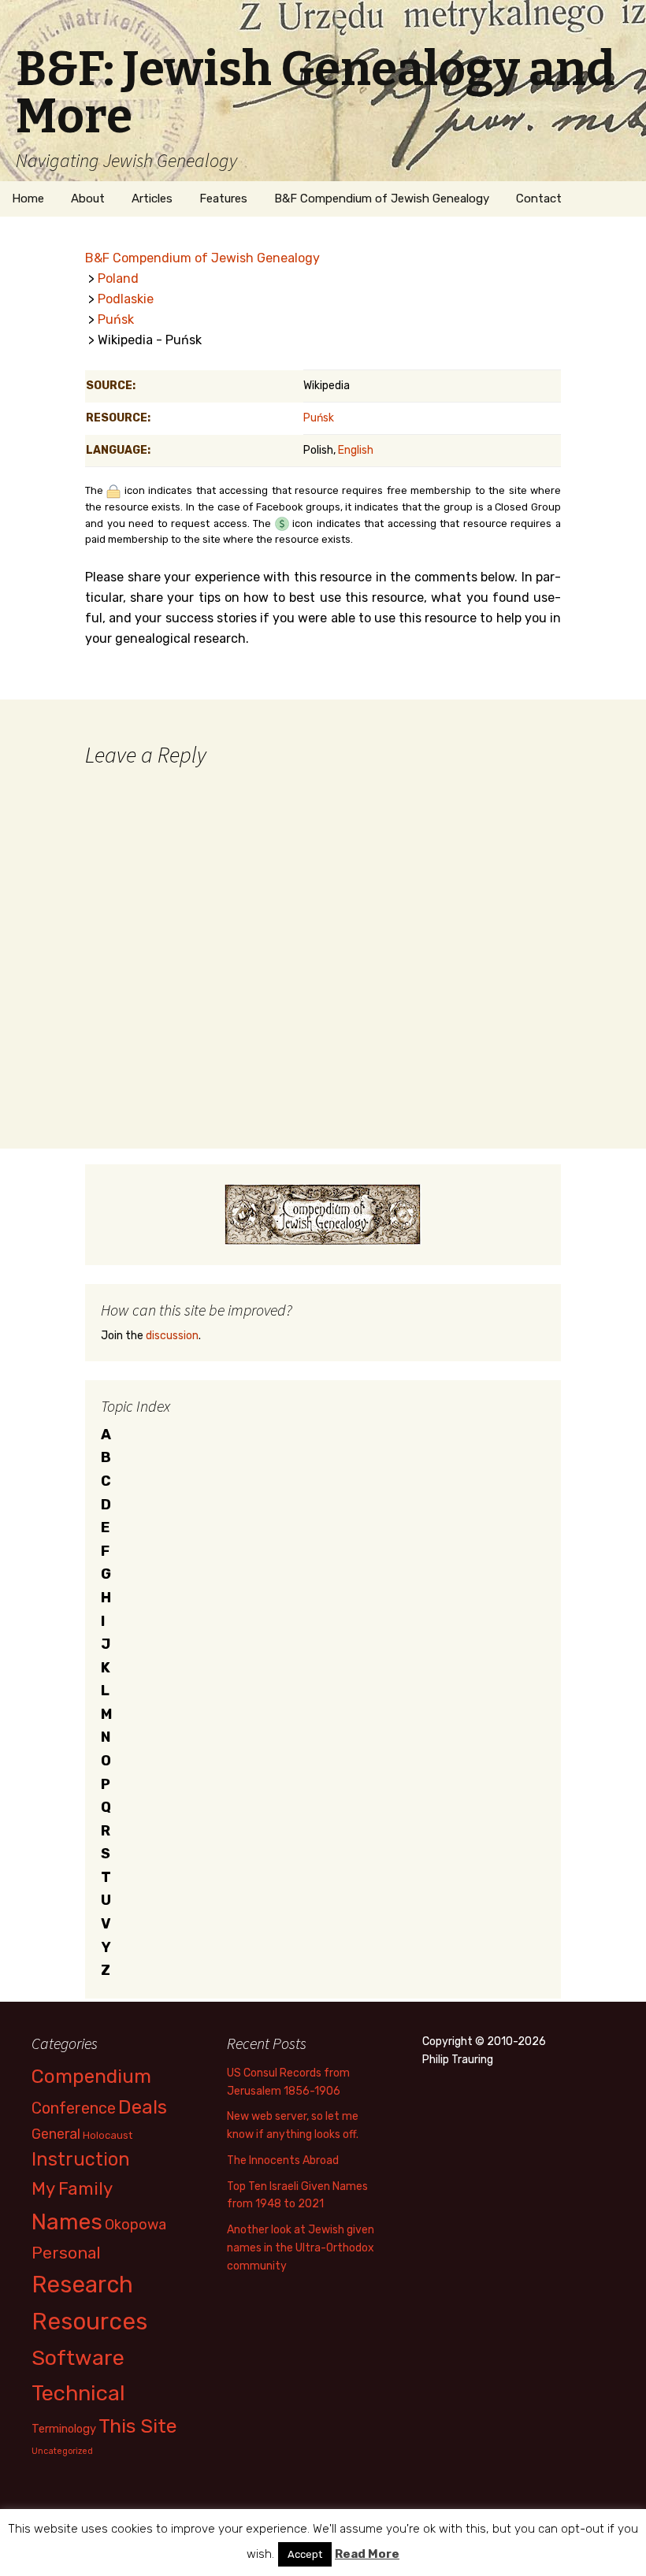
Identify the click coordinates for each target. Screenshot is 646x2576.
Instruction (81, 2159)
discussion (172, 1336)
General (56, 2134)
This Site (138, 2426)
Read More (367, 2554)
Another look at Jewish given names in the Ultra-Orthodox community (301, 2248)
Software (78, 2358)
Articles (152, 199)
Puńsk (116, 319)
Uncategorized (62, 2451)
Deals (143, 2107)
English (356, 450)
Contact (539, 199)
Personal (66, 2253)
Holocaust (108, 2135)
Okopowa (136, 2224)
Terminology (64, 2429)
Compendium (91, 2076)
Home (28, 199)
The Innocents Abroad (283, 2160)
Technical (78, 2393)
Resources (89, 2322)
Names (67, 2222)
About (88, 199)
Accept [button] (305, 2554)
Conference (74, 2108)
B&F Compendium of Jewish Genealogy (382, 199)
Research (82, 2285)
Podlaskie (126, 299)
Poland (118, 278)
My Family (72, 2189)
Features (223, 199)
